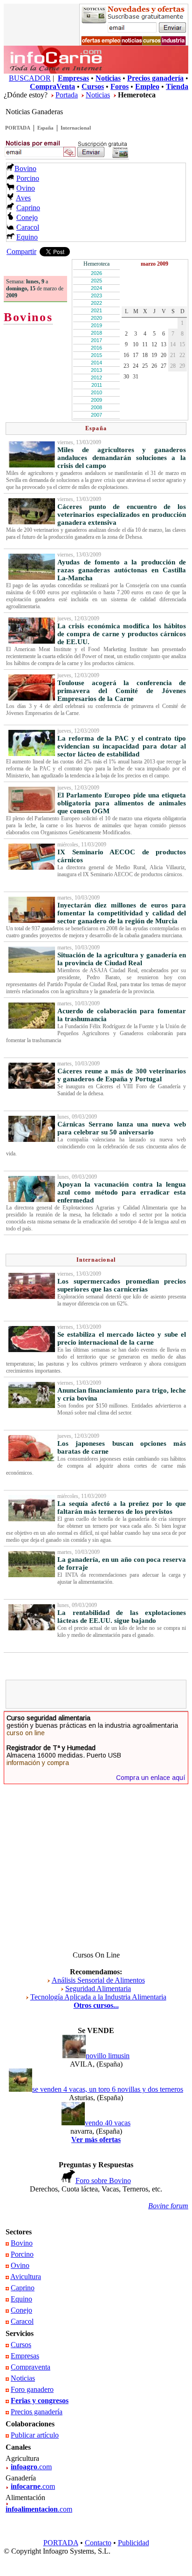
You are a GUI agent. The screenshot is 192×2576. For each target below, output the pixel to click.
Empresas (25, 2356)
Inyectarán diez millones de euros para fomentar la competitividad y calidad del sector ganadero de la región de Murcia (122, 913)
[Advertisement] (100, 1694)
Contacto (98, 2543)
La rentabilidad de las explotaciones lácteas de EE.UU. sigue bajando (122, 1617)
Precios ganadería (37, 2412)
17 (136, 355)
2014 (96, 363)
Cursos (21, 2345)
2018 (96, 333)
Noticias (98, 95)
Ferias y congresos (40, 2401)
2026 (96, 273)
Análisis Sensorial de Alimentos (98, 1980)
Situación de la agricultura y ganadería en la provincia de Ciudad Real (122, 959)
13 (164, 344)
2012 (96, 378)
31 (136, 377)
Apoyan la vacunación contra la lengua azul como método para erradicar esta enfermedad (122, 1192)
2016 (96, 348)
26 (154, 366)
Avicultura (26, 2277)
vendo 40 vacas (108, 2123)
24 (136, 366)
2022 (96, 303)
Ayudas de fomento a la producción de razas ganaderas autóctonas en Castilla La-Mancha (122, 570)
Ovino (26, 188)
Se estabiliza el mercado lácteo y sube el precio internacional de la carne (122, 1338)
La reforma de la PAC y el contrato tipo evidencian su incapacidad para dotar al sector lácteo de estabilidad (122, 746)
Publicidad (134, 2543)
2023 (96, 295)
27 (164, 366)
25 (145, 366)
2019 (96, 325)
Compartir (21, 251)
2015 (96, 355)
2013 (96, 370)
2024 (96, 288)
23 (126, 366)
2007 (96, 415)
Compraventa (31, 2367)
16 (126, 355)
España (45, 128)
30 (126, 377)
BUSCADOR (30, 78)
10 (136, 344)
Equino (27, 237)
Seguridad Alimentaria (98, 1989)
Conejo (27, 217)
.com (31, 2467)
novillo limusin (108, 2056)
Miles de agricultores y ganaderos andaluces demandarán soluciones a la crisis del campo (122, 458)
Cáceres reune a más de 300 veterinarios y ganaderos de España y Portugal (122, 1075)
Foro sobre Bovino (103, 2181)
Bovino (25, 168)
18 (145, 355)
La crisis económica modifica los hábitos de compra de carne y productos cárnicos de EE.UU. (122, 634)
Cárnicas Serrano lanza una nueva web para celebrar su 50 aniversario (122, 1128)
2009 (96, 400)
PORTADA (18, 128)
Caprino (28, 208)
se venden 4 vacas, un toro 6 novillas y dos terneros (108, 2089)
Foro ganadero (32, 2389)
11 (145, 344)
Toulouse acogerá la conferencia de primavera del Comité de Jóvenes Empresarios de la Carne (122, 691)
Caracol (28, 227)
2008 (96, 407)
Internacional (76, 128)
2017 (96, 340)
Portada (67, 95)
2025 (96, 281)
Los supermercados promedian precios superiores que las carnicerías (122, 1285)
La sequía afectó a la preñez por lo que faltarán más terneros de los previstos (122, 1508)
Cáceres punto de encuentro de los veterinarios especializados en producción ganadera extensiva (122, 515)
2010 (96, 392)
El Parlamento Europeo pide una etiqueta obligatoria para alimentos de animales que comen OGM (122, 803)
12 (154, 344)
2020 (96, 318)
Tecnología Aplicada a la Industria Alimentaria (98, 1997)
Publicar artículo (35, 2435)
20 (164, 355)
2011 (97, 385)
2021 (96, 310)
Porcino (28, 178)
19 (154, 355)
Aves (23, 198)
